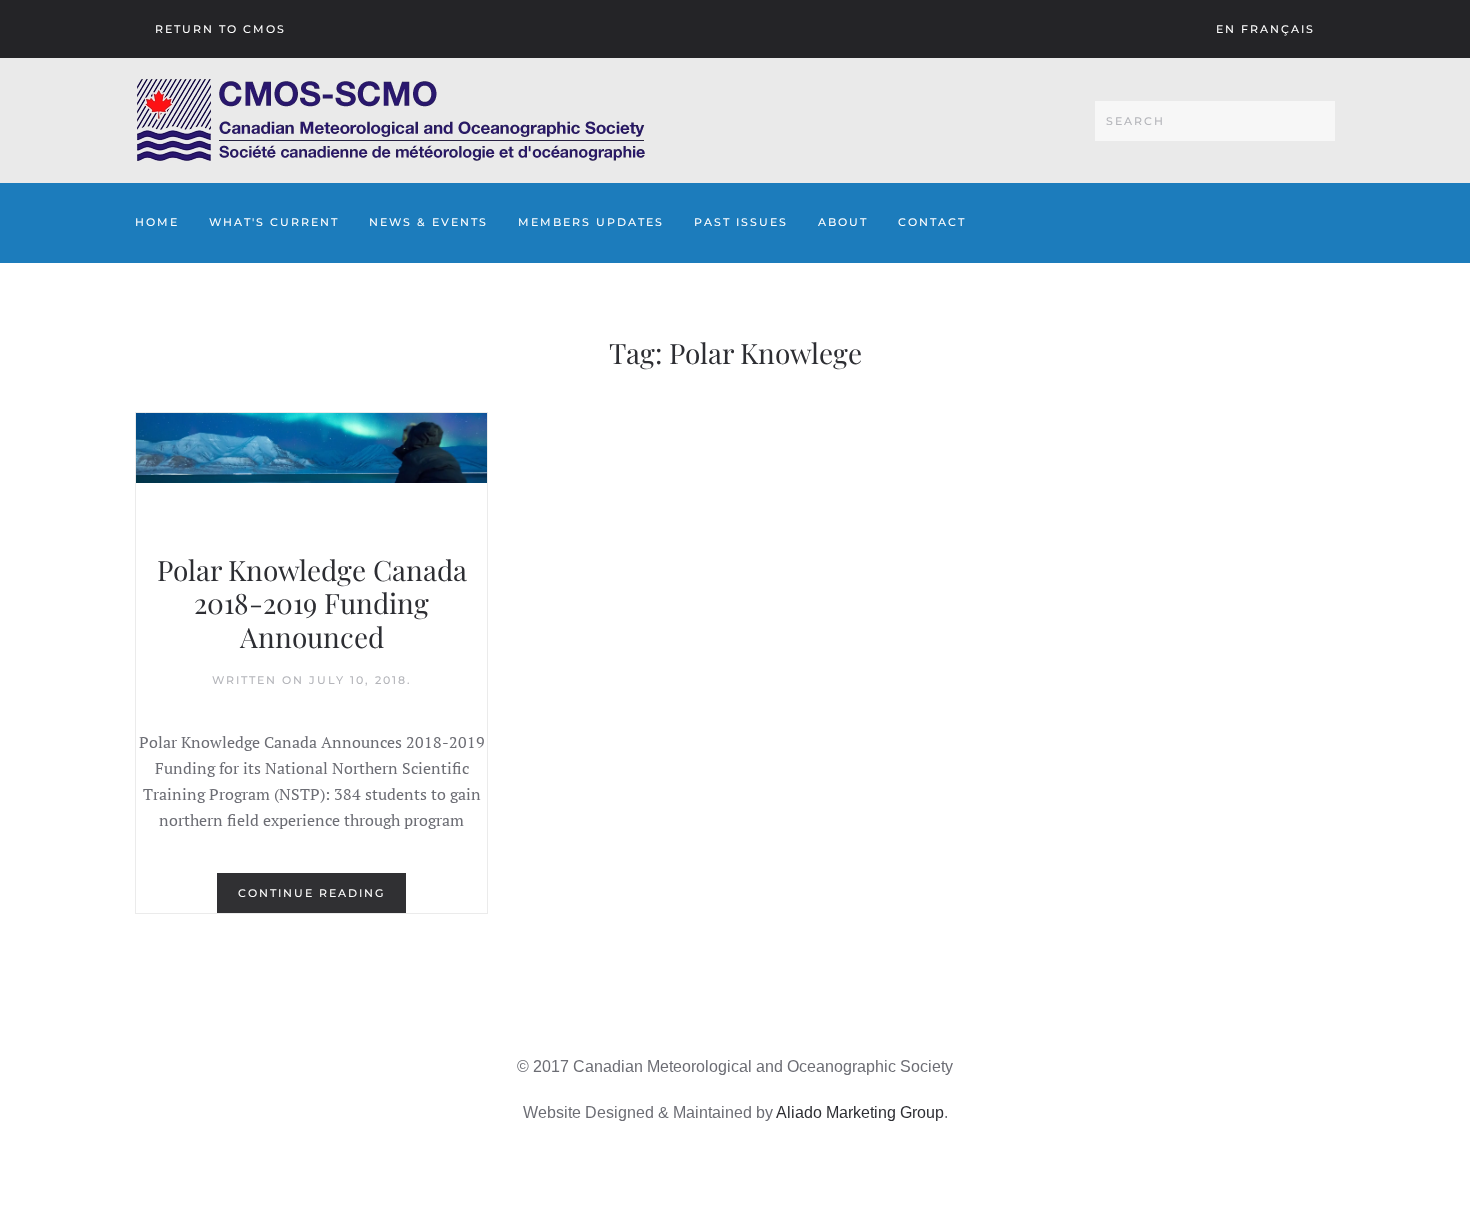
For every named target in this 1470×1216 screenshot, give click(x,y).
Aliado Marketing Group (860, 1112)
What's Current (274, 222)
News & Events (428, 222)
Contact (932, 222)
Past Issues (741, 222)
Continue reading (311, 893)
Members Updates (591, 222)
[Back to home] (390, 120)
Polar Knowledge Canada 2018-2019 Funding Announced (312, 603)
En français (1265, 29)
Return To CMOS (220, 29)
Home (157, 222)
